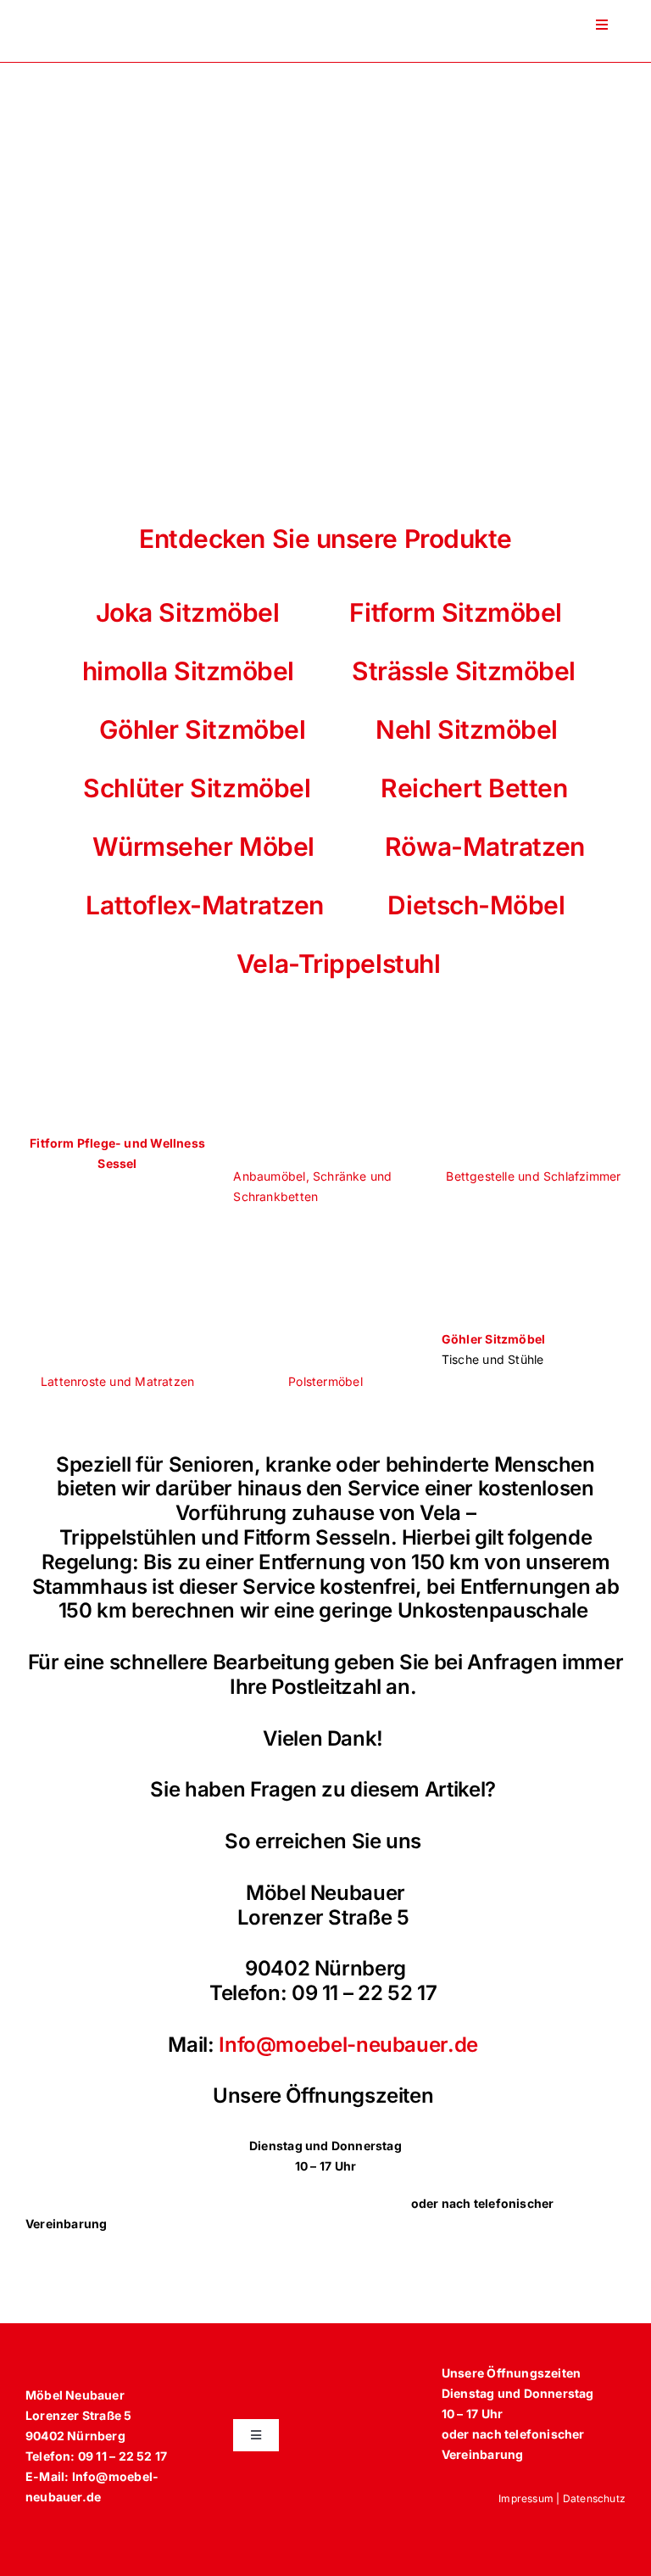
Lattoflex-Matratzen (204, 905)
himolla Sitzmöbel (185, 671)
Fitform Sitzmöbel (455, 612)
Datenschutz (594, 2498)
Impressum (526, 2498)
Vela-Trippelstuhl (326, 964)
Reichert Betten (474, 788)
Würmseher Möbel (203, 847)
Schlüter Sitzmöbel (197, 788)
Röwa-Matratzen (485, 847)
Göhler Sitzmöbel (203, 729)
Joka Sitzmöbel (188, 612)
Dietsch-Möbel (476, 905)
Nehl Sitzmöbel (464, 729)
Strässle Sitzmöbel (464, 671)
